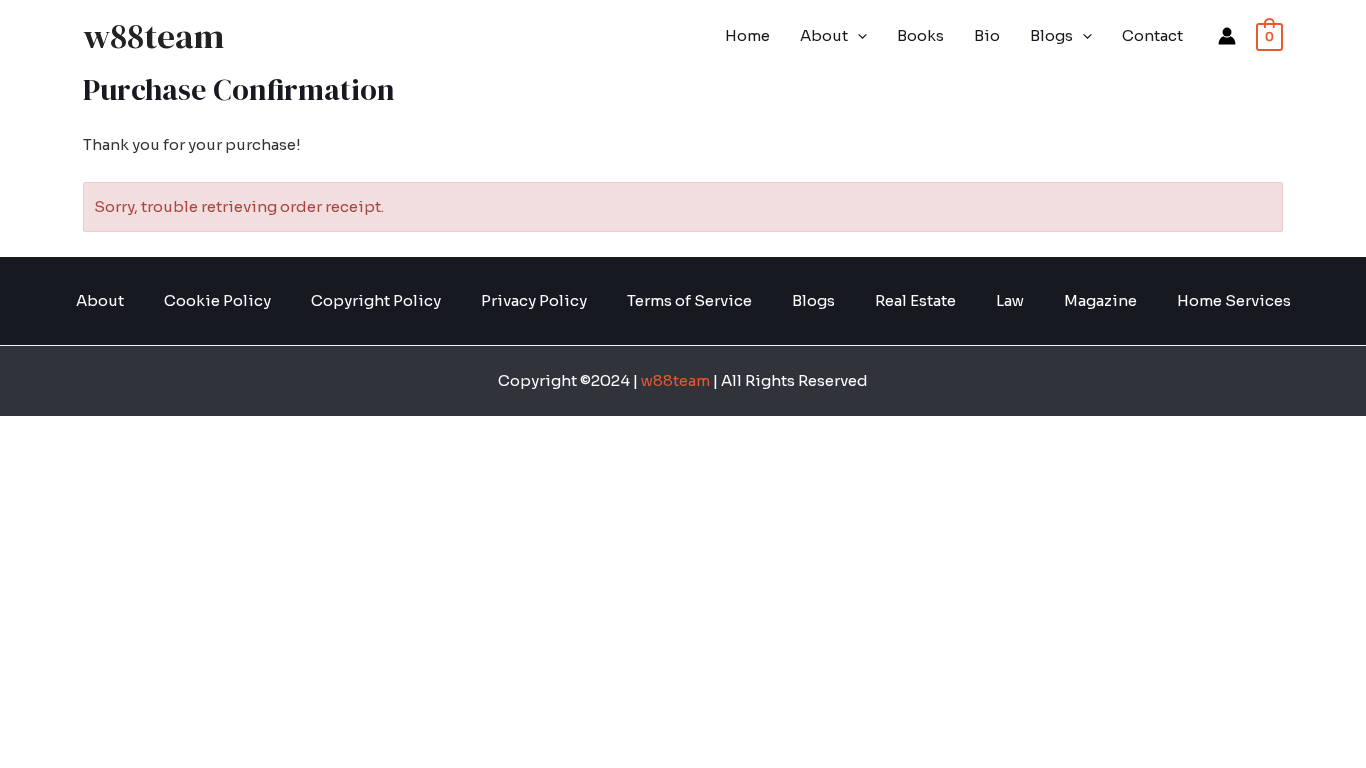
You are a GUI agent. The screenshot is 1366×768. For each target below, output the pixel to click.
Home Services (1234, 300)
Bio (987, 35)
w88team (153, 36)
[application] (857, 36)
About (824, 35)
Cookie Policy (217, 300)
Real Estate (915, 300)
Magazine (1100, 300)
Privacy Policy (534, 300)
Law (1010, 300)
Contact (1152, 35)
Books (920, 35)
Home (747, 35)
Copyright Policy (376, 300)
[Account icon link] (1227, 36)
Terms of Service (689, 300)
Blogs (1051, 35)
